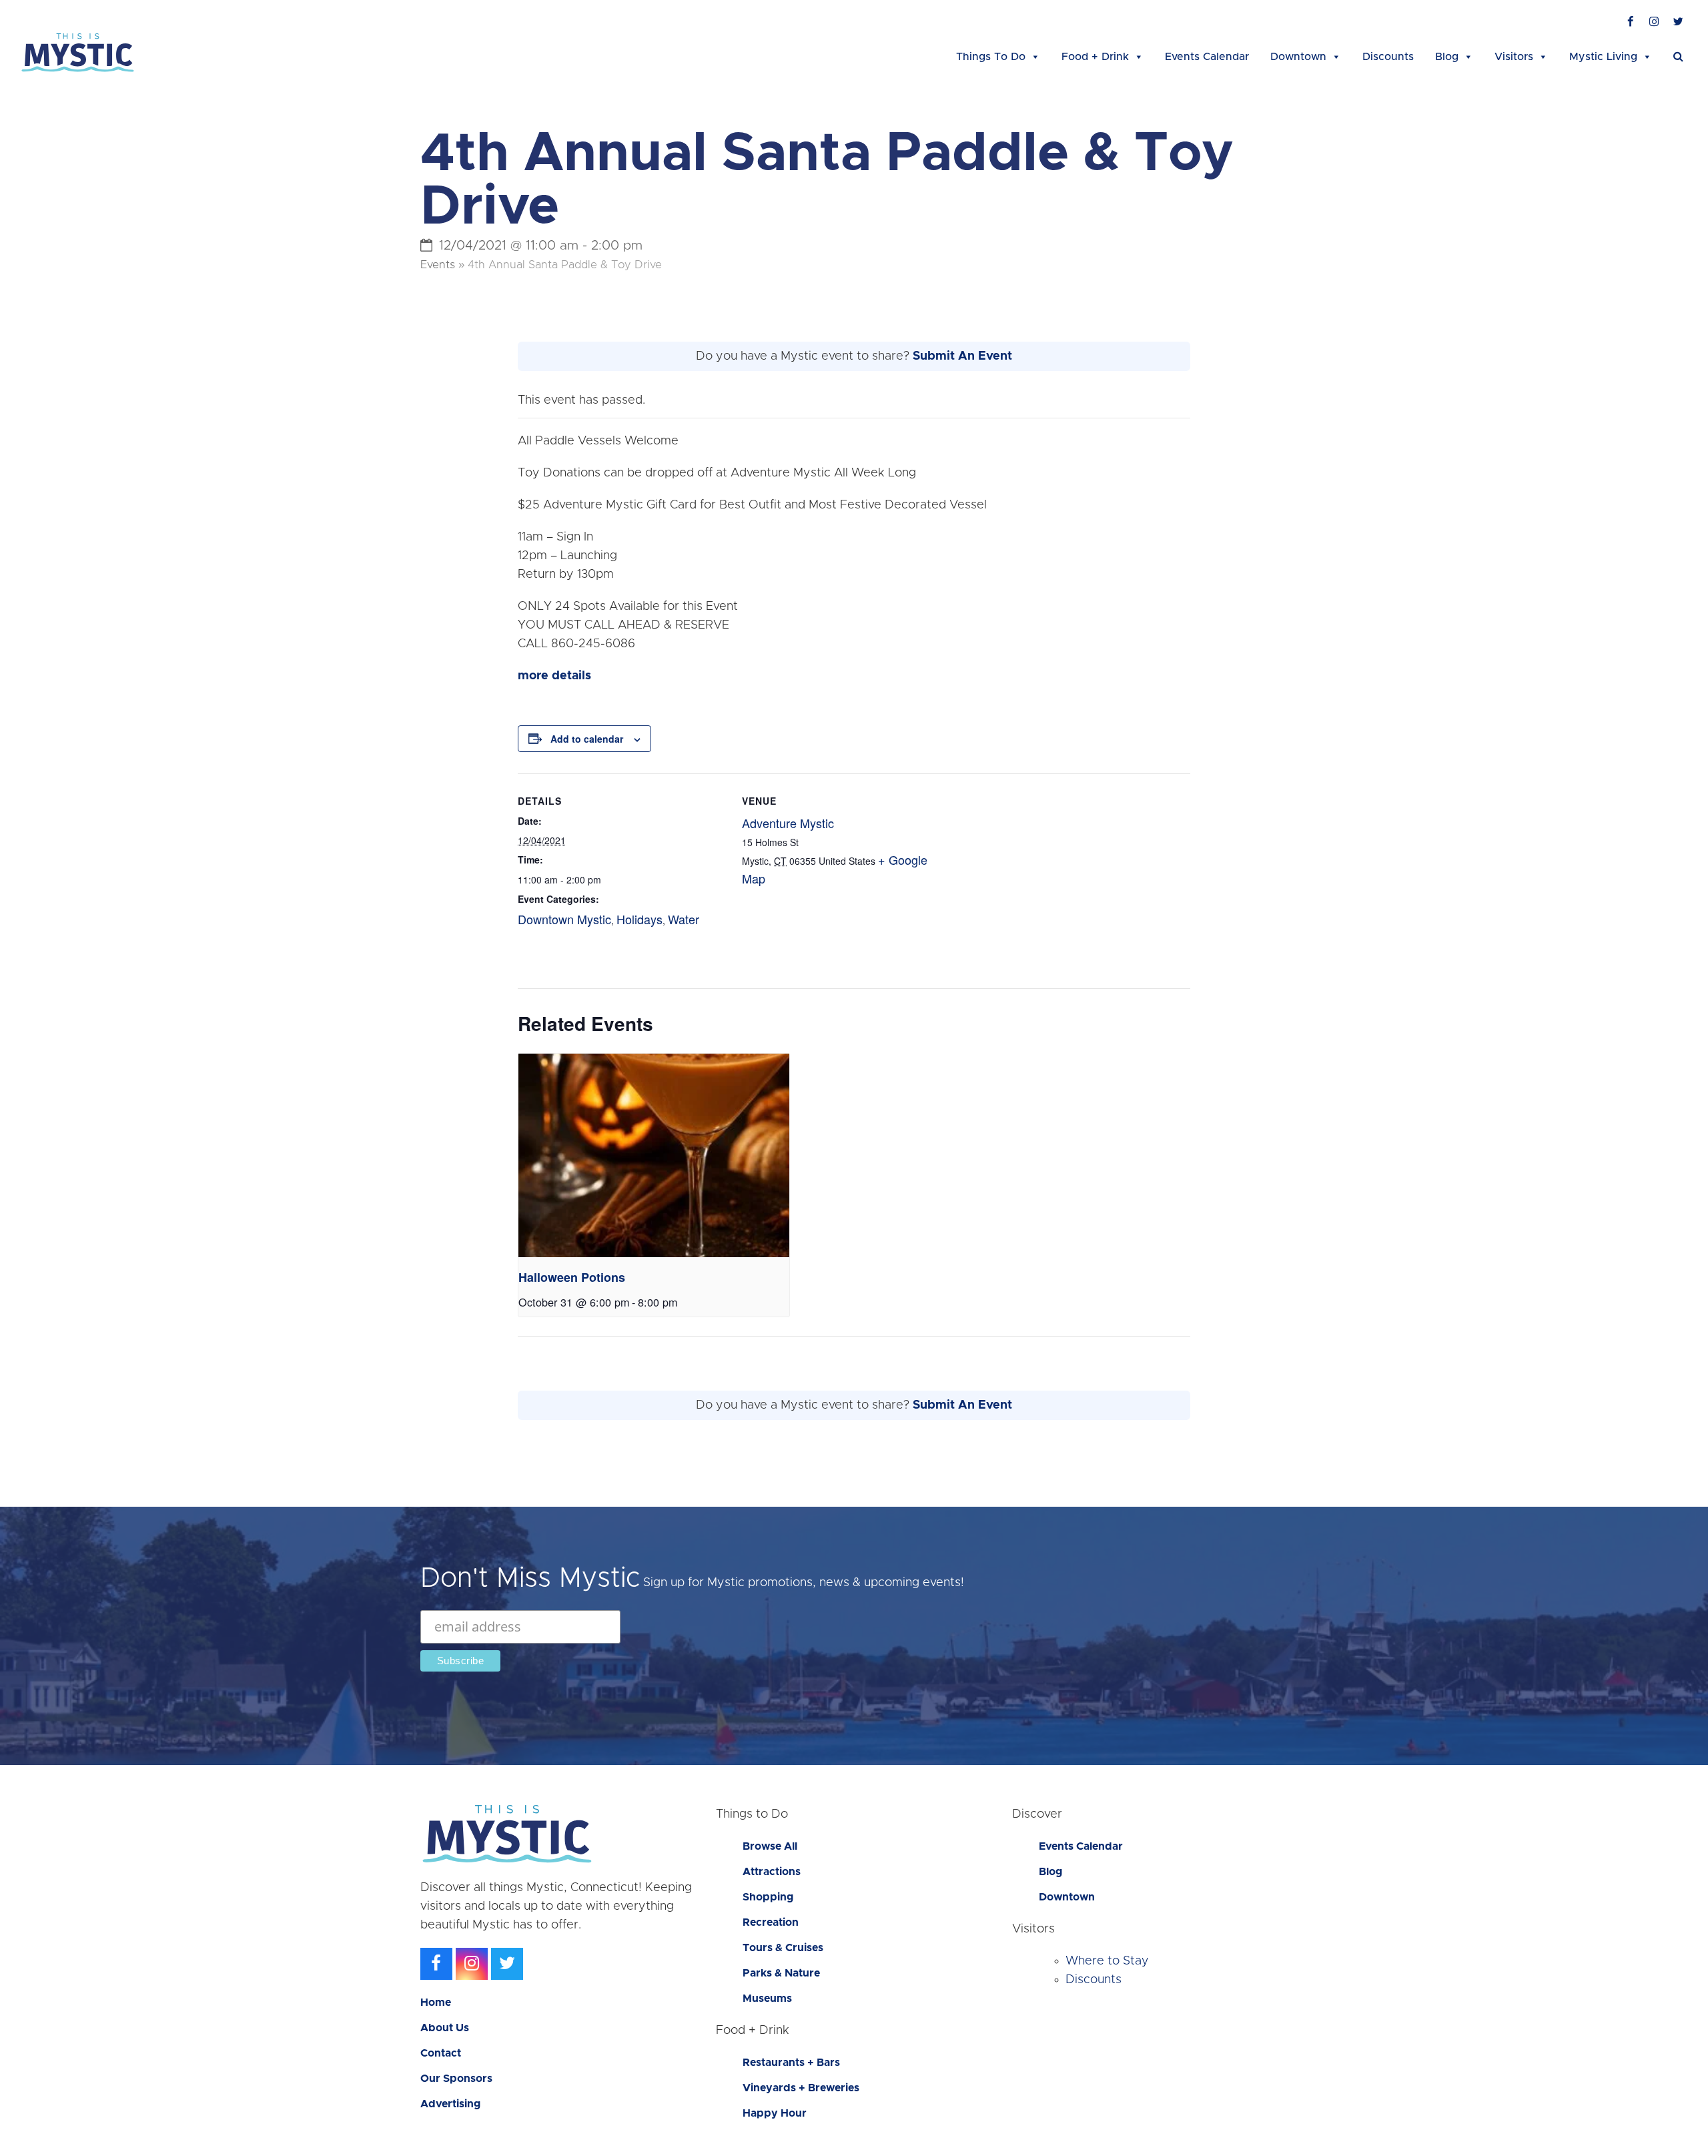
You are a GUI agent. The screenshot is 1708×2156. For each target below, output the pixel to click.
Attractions (772, 1872)
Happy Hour (775, 2113)
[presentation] (654, 1155)
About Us (445, 2028)
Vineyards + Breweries (801, 2088)
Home (436, 2003)
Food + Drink (1095, 57)
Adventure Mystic (788, 823)
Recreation (771, 1922)
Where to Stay (1107, 1961)
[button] (1678, 57)
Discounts (1388, 57)
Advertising (450, 2104)
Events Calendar (1207, 57)
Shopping (768, 1897)
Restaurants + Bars (791, 2063)
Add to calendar (587, 739)
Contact (441, 2053)
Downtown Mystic (564, 919)
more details (554, 676)
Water (684, 919)
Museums (767, 1999)
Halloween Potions (572, 1277)
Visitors (1514, 57)
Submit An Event (962, 356)
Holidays (639, 919)
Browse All (770, 1846)
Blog (1447, 57)
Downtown (1298, 57)
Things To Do (991, 57)
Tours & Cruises (783, 1948)
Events (438, 265)
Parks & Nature (781, 1973)
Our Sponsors (456, 2079)
